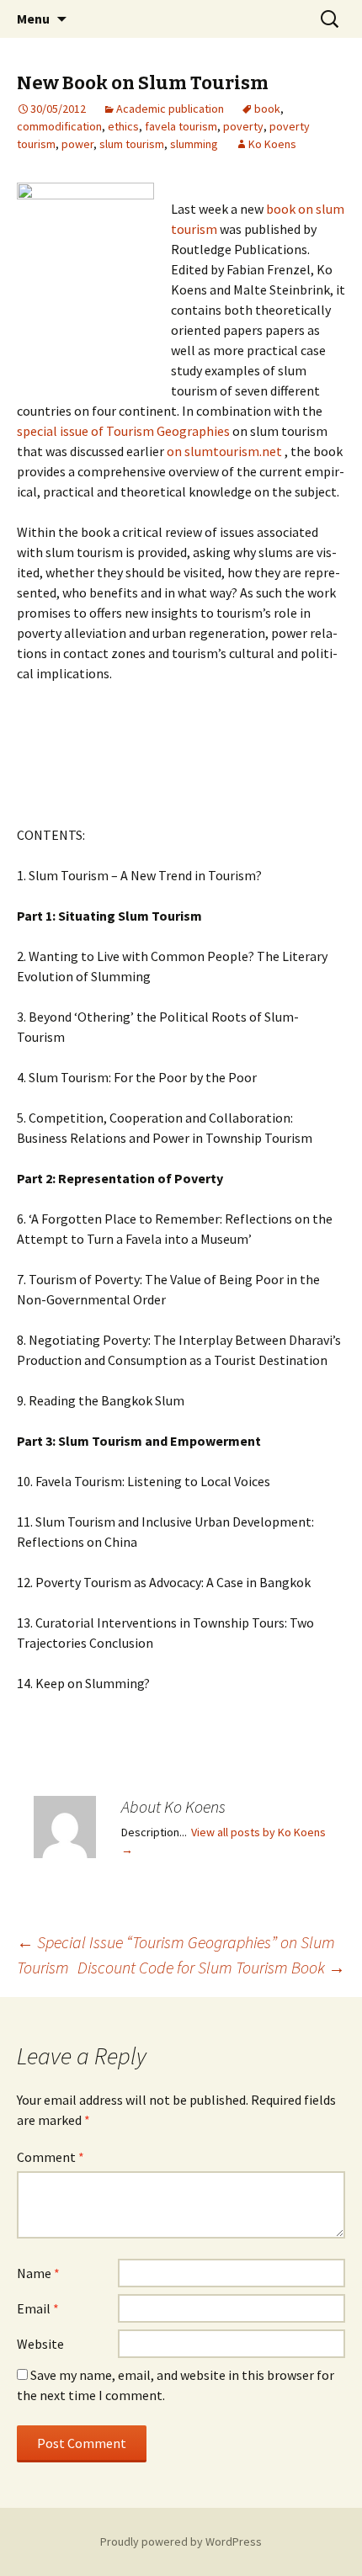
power (77, 144)
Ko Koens (272, 144)
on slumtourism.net (226, 451)
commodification (59, 126)
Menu (33, 19)
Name (38, 2273)
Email (38, 2308)
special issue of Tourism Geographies (123, 431)
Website (40, 2344)
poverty (243, 126)
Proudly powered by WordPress (181, 2541)
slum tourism (132, 144)
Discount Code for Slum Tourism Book (211, 1967)
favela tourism (181, 126)
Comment (51, 2157)
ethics (123, 126)
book (267, 109)
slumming (194, 144)
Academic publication (170, 109)
